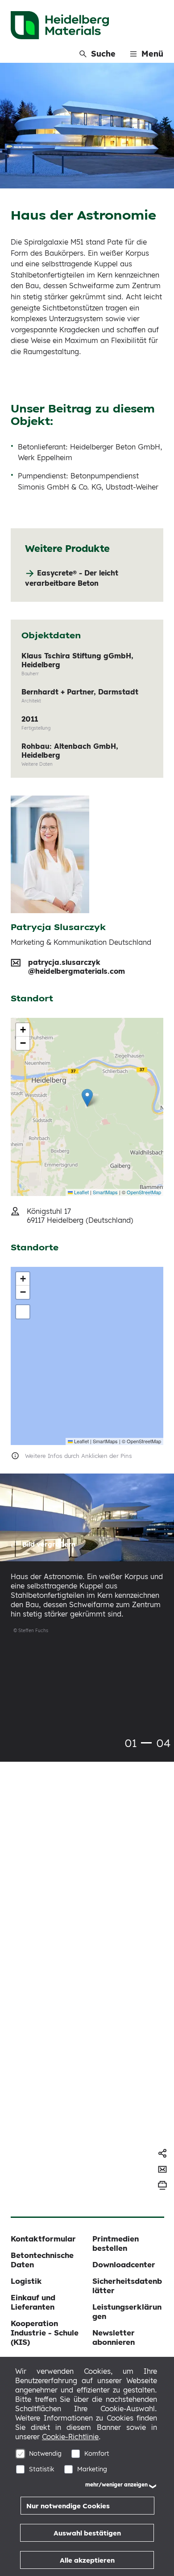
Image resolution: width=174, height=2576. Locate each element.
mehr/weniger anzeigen (116, 2484)
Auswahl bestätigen (87, 2533)
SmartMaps (105, 1192)
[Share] (162, 2153)
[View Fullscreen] (23, 1312)
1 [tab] (146, 1743)
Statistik (42, 2469)
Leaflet (81, 1192)
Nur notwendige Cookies (68, 2506)
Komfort (97, 2454)
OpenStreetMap (144, 1192)
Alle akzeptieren (87, 2560)
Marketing (92, 2469)
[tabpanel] (87, 1561)
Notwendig (45, 2454)
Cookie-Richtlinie (70, 2437)
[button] (87, 1098)
